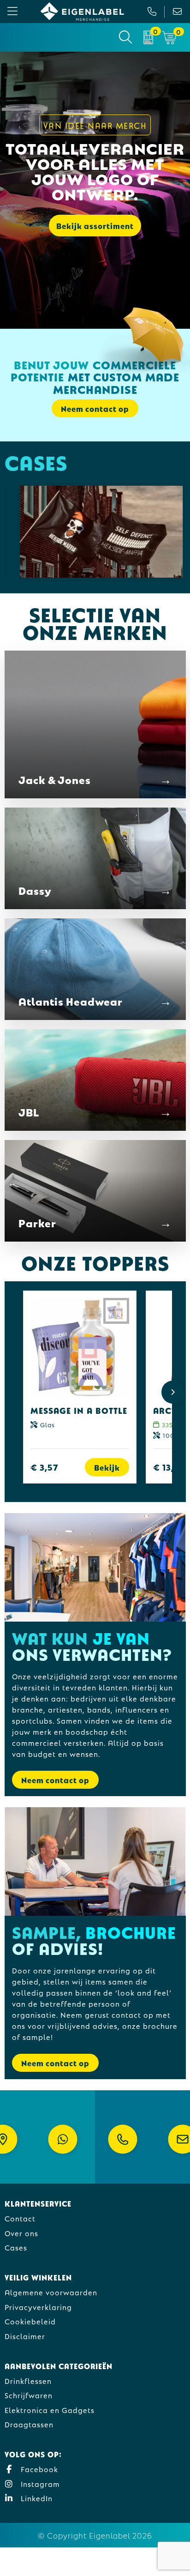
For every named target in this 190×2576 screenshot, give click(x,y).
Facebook (38, 2469)
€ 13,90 (169, 1467)
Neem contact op (55, 1780)
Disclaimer (25, 2336)
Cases (16, 2247)
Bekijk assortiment (95, 226)
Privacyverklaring (38, 2307)
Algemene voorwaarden (51, 2292)
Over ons (21, 2233)
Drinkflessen (28, 2380)
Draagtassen (29, 2424)
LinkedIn (36, 2498)
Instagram (39, 2483)
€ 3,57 (45, 1467)
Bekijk (107, 1467)
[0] (148, 37)
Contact (20, 2218)
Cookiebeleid (30, 2321)
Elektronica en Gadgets (50, 2410)
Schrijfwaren (29, 2395)
